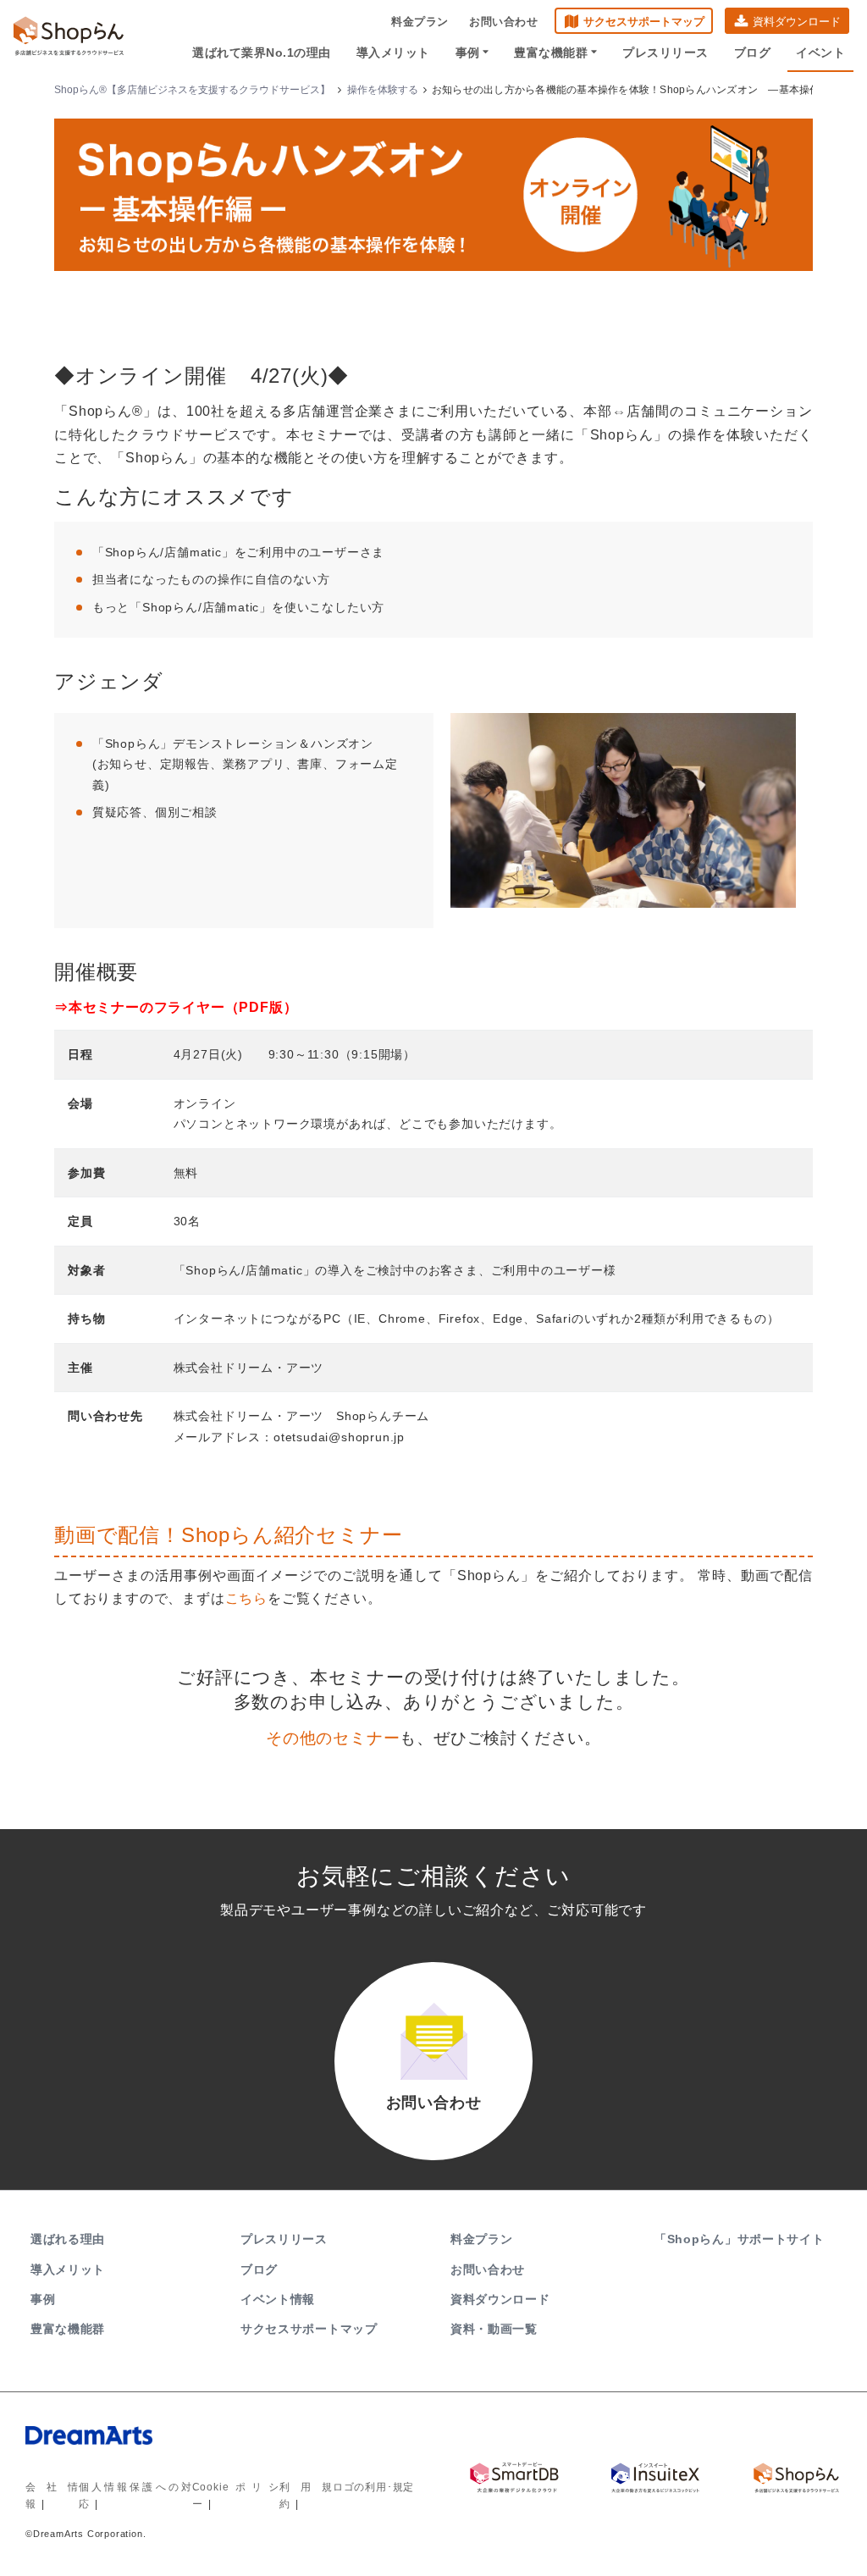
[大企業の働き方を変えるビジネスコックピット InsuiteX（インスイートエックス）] (656, 2477)
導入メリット (393, 53)
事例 (468, 53)
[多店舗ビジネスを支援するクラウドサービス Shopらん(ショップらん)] (796, 2477)
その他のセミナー (333, 1738)
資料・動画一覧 (494, 2329)
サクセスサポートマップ (644, 22)
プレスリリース (665, 53)
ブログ (753, 53)
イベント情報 (278, 2299)
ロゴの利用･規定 (373, 2487)
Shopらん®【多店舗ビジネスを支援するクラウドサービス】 (192, 90)
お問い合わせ (503, 22)
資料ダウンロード (797, 22)
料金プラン (420, 22)
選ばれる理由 (68, 2239)
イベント (820, 53)
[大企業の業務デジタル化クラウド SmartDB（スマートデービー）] (514, 2477)
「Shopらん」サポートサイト (740, 2239)
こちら (246, 1598)
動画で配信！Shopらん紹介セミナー (228, 1535)
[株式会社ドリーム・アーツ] (222, 2452)
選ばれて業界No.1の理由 (262, 53)
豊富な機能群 (551, 53)
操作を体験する (383, 90)
